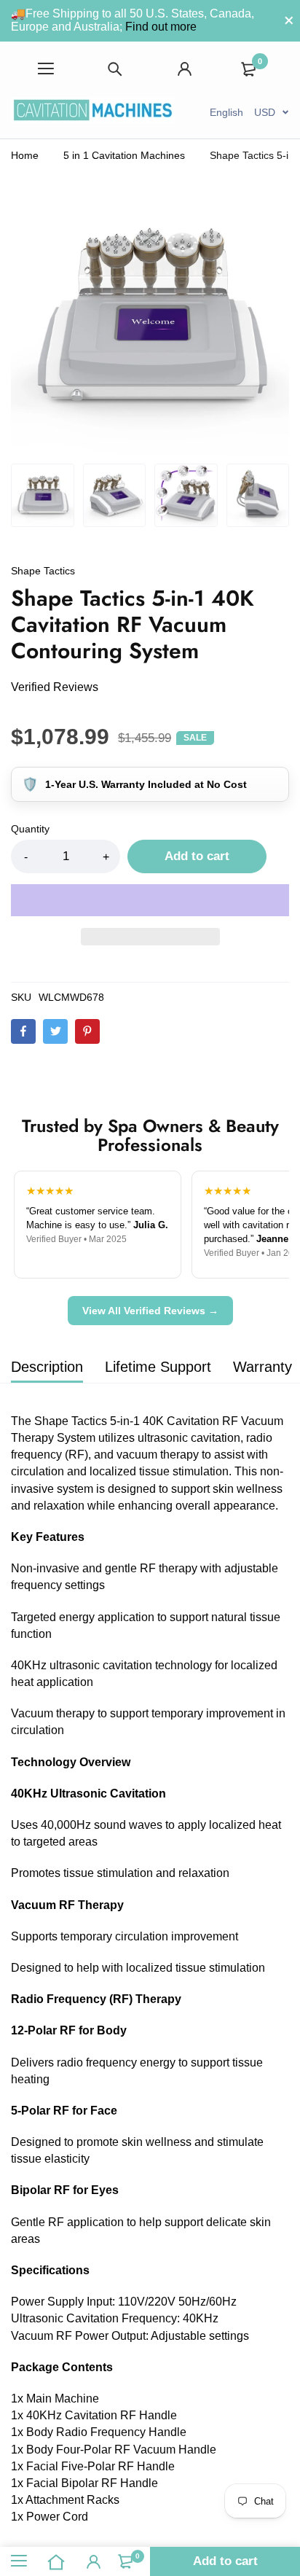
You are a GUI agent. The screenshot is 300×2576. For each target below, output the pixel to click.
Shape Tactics (43, 571)
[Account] (185, 69)
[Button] (116, 69)
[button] (150, 900)
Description (47, 1367)
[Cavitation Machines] (93, 112)
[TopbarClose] (289, 20)
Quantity (30, 829)
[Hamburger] (46, 69)
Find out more (161, 27)
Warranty (262, 1367)
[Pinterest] (87, 1031)
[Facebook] (23, 1031)
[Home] (57, 2561)
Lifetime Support (158, 1367)
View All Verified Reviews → (150, 1311)
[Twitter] (55, 1031)
